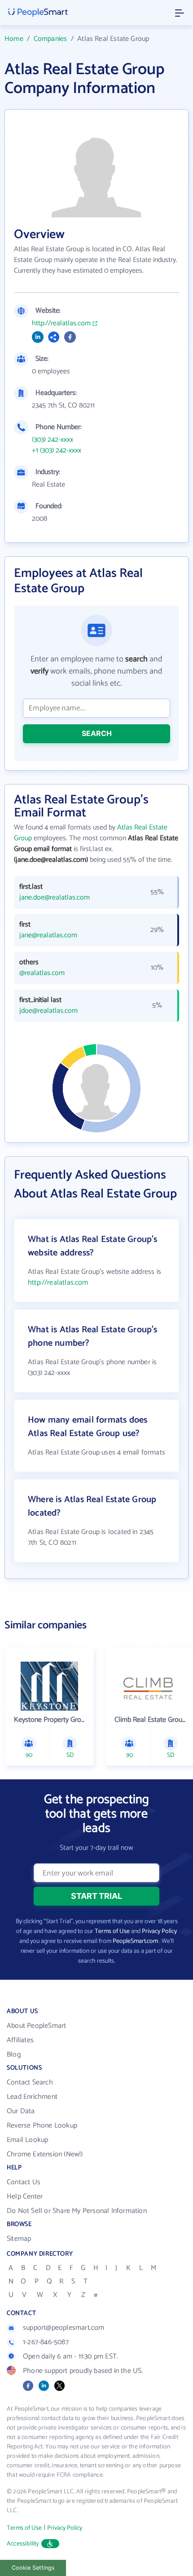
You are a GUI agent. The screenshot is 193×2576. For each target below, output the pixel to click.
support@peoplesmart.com (64, 2328)
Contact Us (24, 2182)
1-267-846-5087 (46, 2342)
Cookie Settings (33, 2568)
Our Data (21, 2111)
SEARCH (97, 733)
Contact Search (30, 2082)
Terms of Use (112, 1931)
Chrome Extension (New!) (45, 2154)
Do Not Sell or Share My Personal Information (77, 2211)
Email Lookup (27, 2140)
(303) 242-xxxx (53, 440)
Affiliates (20, 2040)
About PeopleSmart (36, 2026)
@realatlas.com (42, 973)
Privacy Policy (159, 1931)
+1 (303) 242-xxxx (57, 451)
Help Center (25, 2197)
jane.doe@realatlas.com (55, 898)
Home (14, 39)
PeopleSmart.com (135, 1941)
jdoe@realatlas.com (48, 1011)
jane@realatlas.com (48, 936)
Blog (14, 2055)
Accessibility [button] (23, 2544)
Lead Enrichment (32, 2097)
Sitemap (19, 2239)
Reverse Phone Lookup (42, 2126)
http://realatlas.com (61, 324)
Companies (50, 39)
